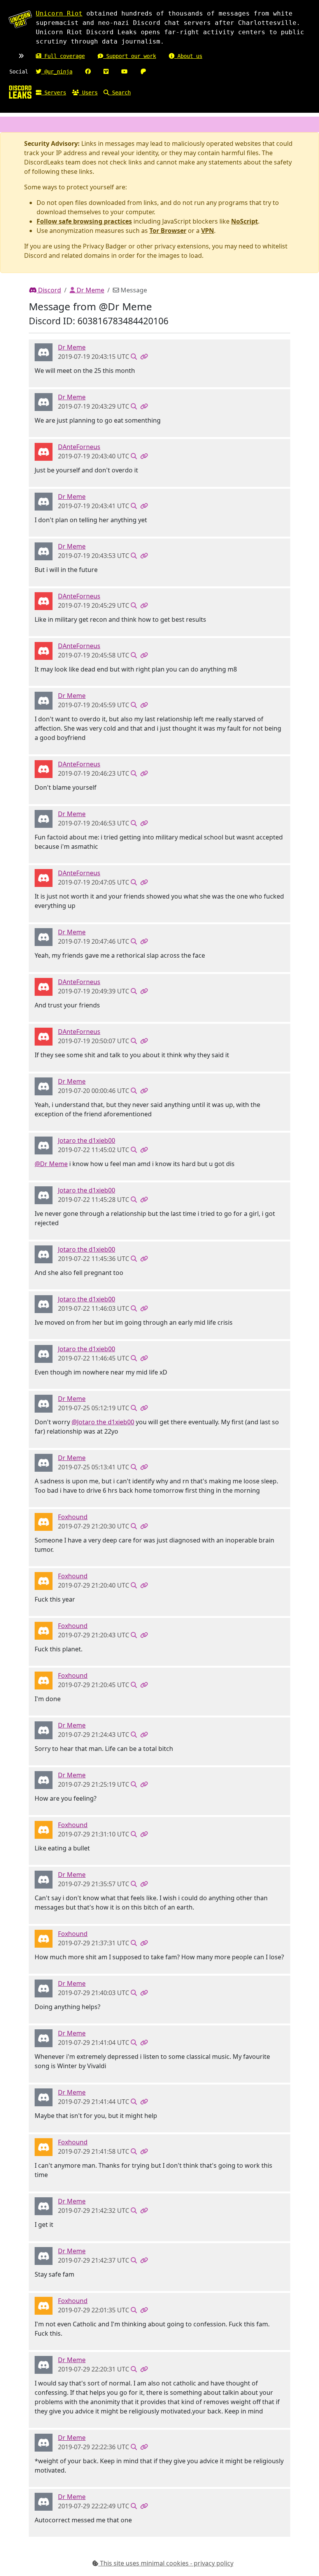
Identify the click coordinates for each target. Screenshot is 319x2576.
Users (88, 93)
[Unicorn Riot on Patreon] (143, 72)
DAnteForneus (79, 447)
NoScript (245, 221)
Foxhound (73, 1517)
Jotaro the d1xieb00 (87, 1140)
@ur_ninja (57, 72)
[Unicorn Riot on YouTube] (124, 72)
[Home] (20, 92)
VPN (208, 231)
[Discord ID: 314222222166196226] (44, 352)
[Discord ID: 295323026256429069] (44, 451)
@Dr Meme (51, 1164)
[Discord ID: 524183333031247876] (44, 1145)
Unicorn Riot (59, 13)
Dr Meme (90, 290)
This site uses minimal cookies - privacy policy (166, 2563)
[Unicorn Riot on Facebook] (88, 72)
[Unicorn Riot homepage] (20, 19)
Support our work (130, 56)
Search (120, 93)
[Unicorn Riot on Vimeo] (106, 72)
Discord (49, 290)
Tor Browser (168, 231)
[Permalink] (144, 357)
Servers (54, 93)
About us (188, 56)
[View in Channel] (134, 357)
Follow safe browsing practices (84, 221)
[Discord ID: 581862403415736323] (44, 1521)
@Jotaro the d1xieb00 (103, 1422)
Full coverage (63, 56)
